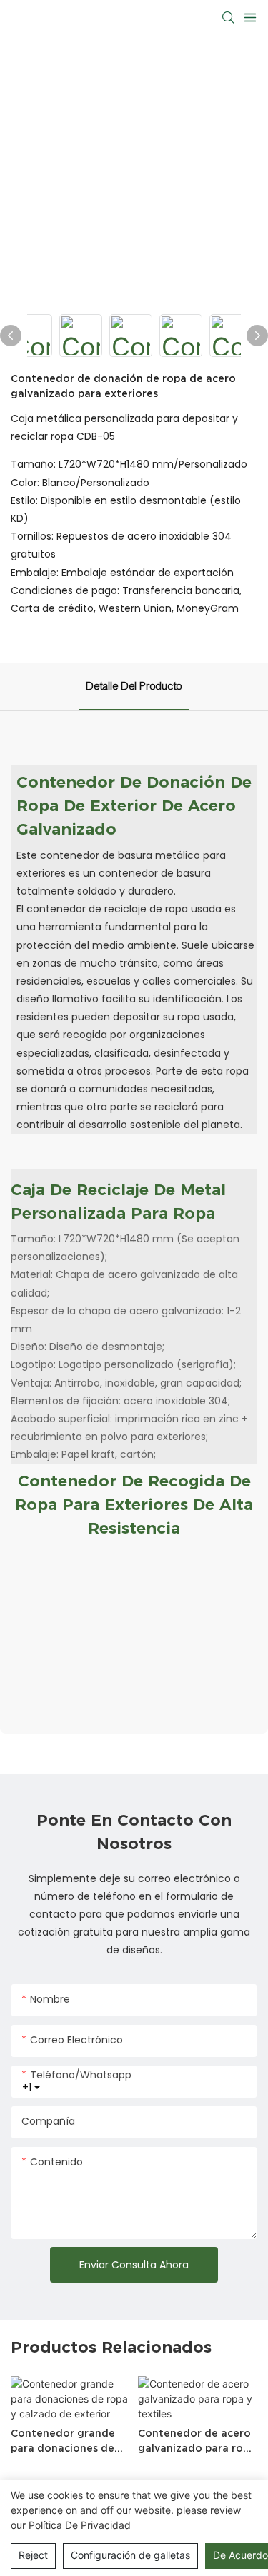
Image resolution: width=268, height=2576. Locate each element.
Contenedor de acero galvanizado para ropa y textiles (197, 2442)
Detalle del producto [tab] (134, 686)
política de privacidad (80, 2525)
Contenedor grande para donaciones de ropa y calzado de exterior (63, 2442)
